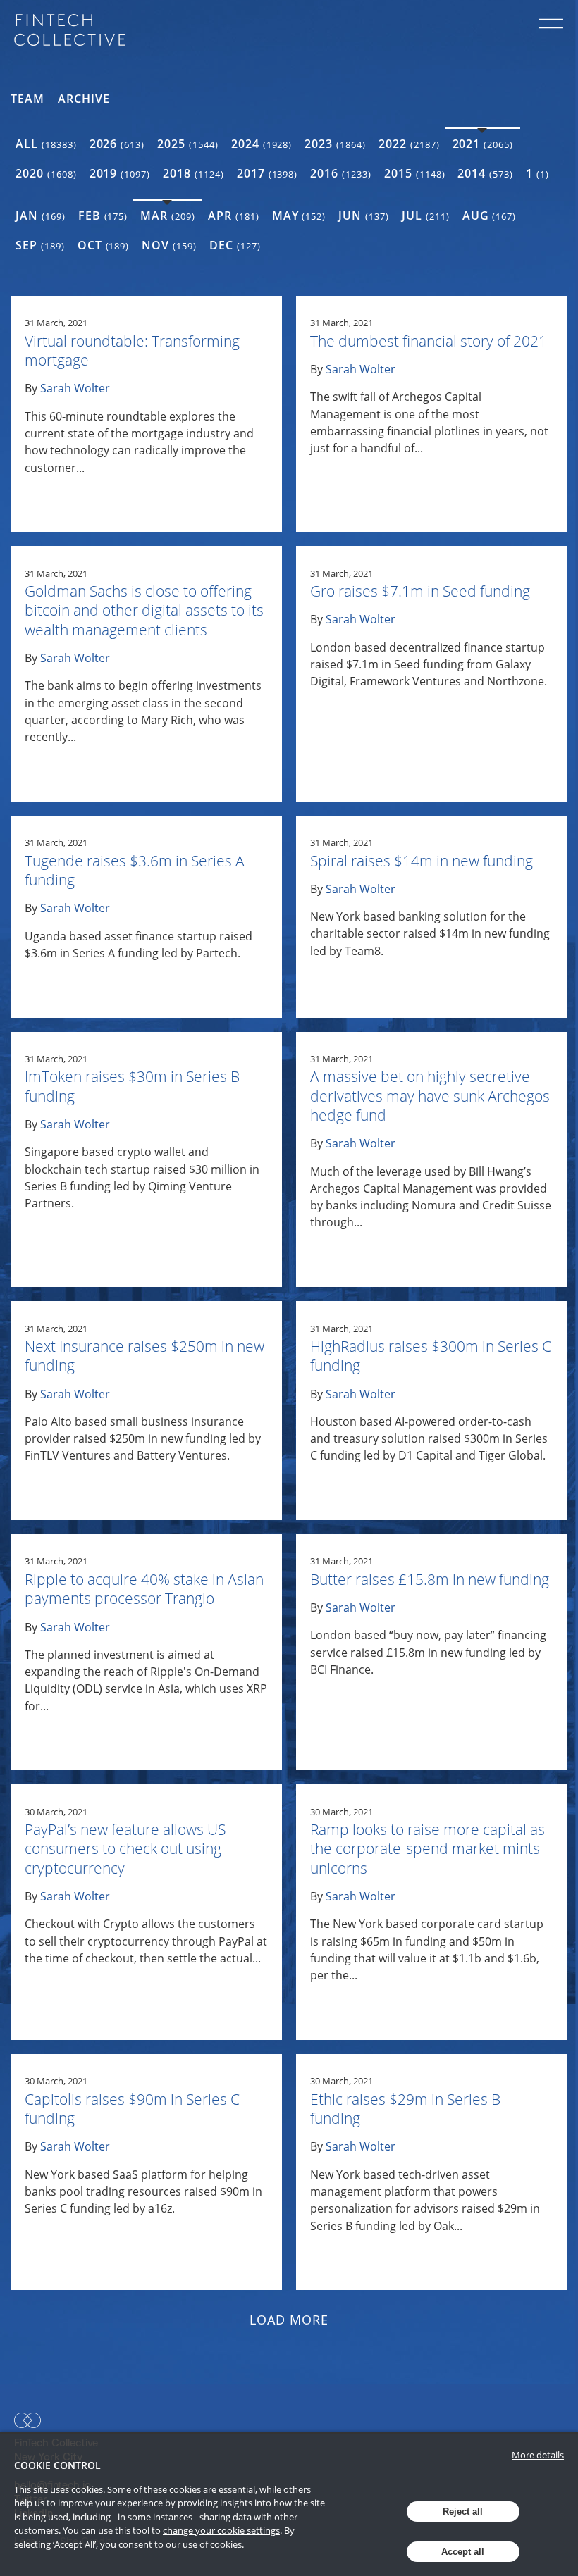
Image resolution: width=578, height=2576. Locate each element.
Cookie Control (57, 2465)
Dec (235, 245)
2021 (483, 144)
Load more (289, 2320)
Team (27, 99)
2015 (415, 173)
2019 (120, 173)
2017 (268, 173)
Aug (490, 216)
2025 (188, 144)
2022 (409, 144)
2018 (193, 173)
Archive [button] (84, 99)
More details (538, 2455)
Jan (41, 216)
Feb (103, 216)
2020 (46, 173)
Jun (364, 216)
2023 (335, 144)
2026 (117, 144)
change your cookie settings (221, 2530)
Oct (104, 245)
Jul (426, 216)
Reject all (463, 2512)
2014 (485, 173)
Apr (234, 216)
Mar (168, 216)
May (299, 216)
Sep (40, 245)
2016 (341, 173)
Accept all (463, 2552)
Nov (169, 245)
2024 (262, 144)
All (46, 144)
